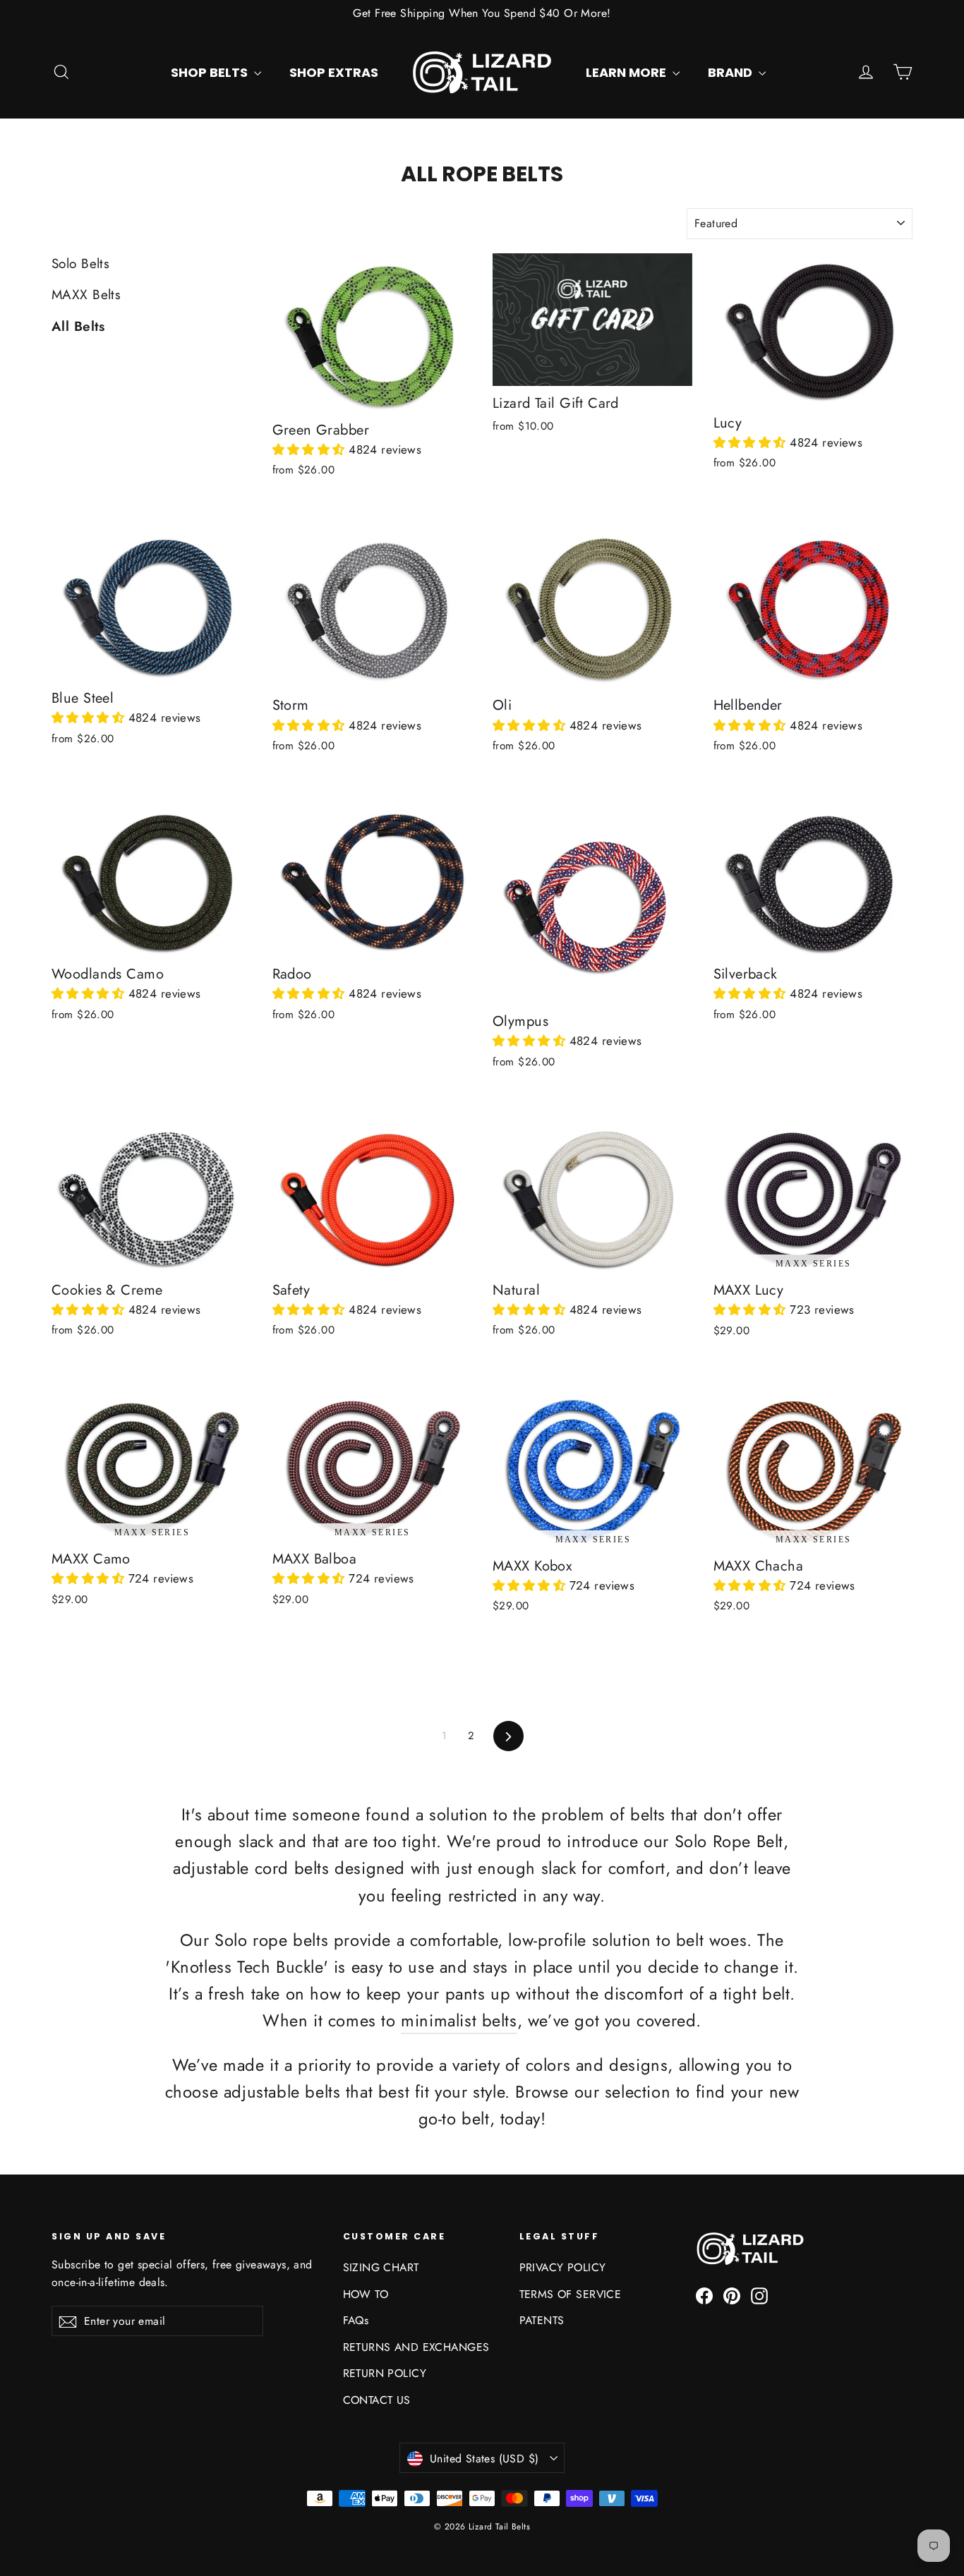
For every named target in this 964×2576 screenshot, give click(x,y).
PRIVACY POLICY (563, 2267)
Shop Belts (211, 72)
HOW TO (366, 2294)
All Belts (78, 326)
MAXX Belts (86, 295)
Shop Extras (334, 72)
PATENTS (542, 2320)
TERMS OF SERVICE (571, 2294)
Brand (731, 72)
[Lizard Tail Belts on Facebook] (704, 2295)
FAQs (356, 2320)
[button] (311, 449)
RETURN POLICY (385, 2373)
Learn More (627, 72)
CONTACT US (377, 2400)
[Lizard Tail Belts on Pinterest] (732, 2295)
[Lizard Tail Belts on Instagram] (759, 2295)
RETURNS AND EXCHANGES (416, 2347)
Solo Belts (80, 264)
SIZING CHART (381, 2267)
